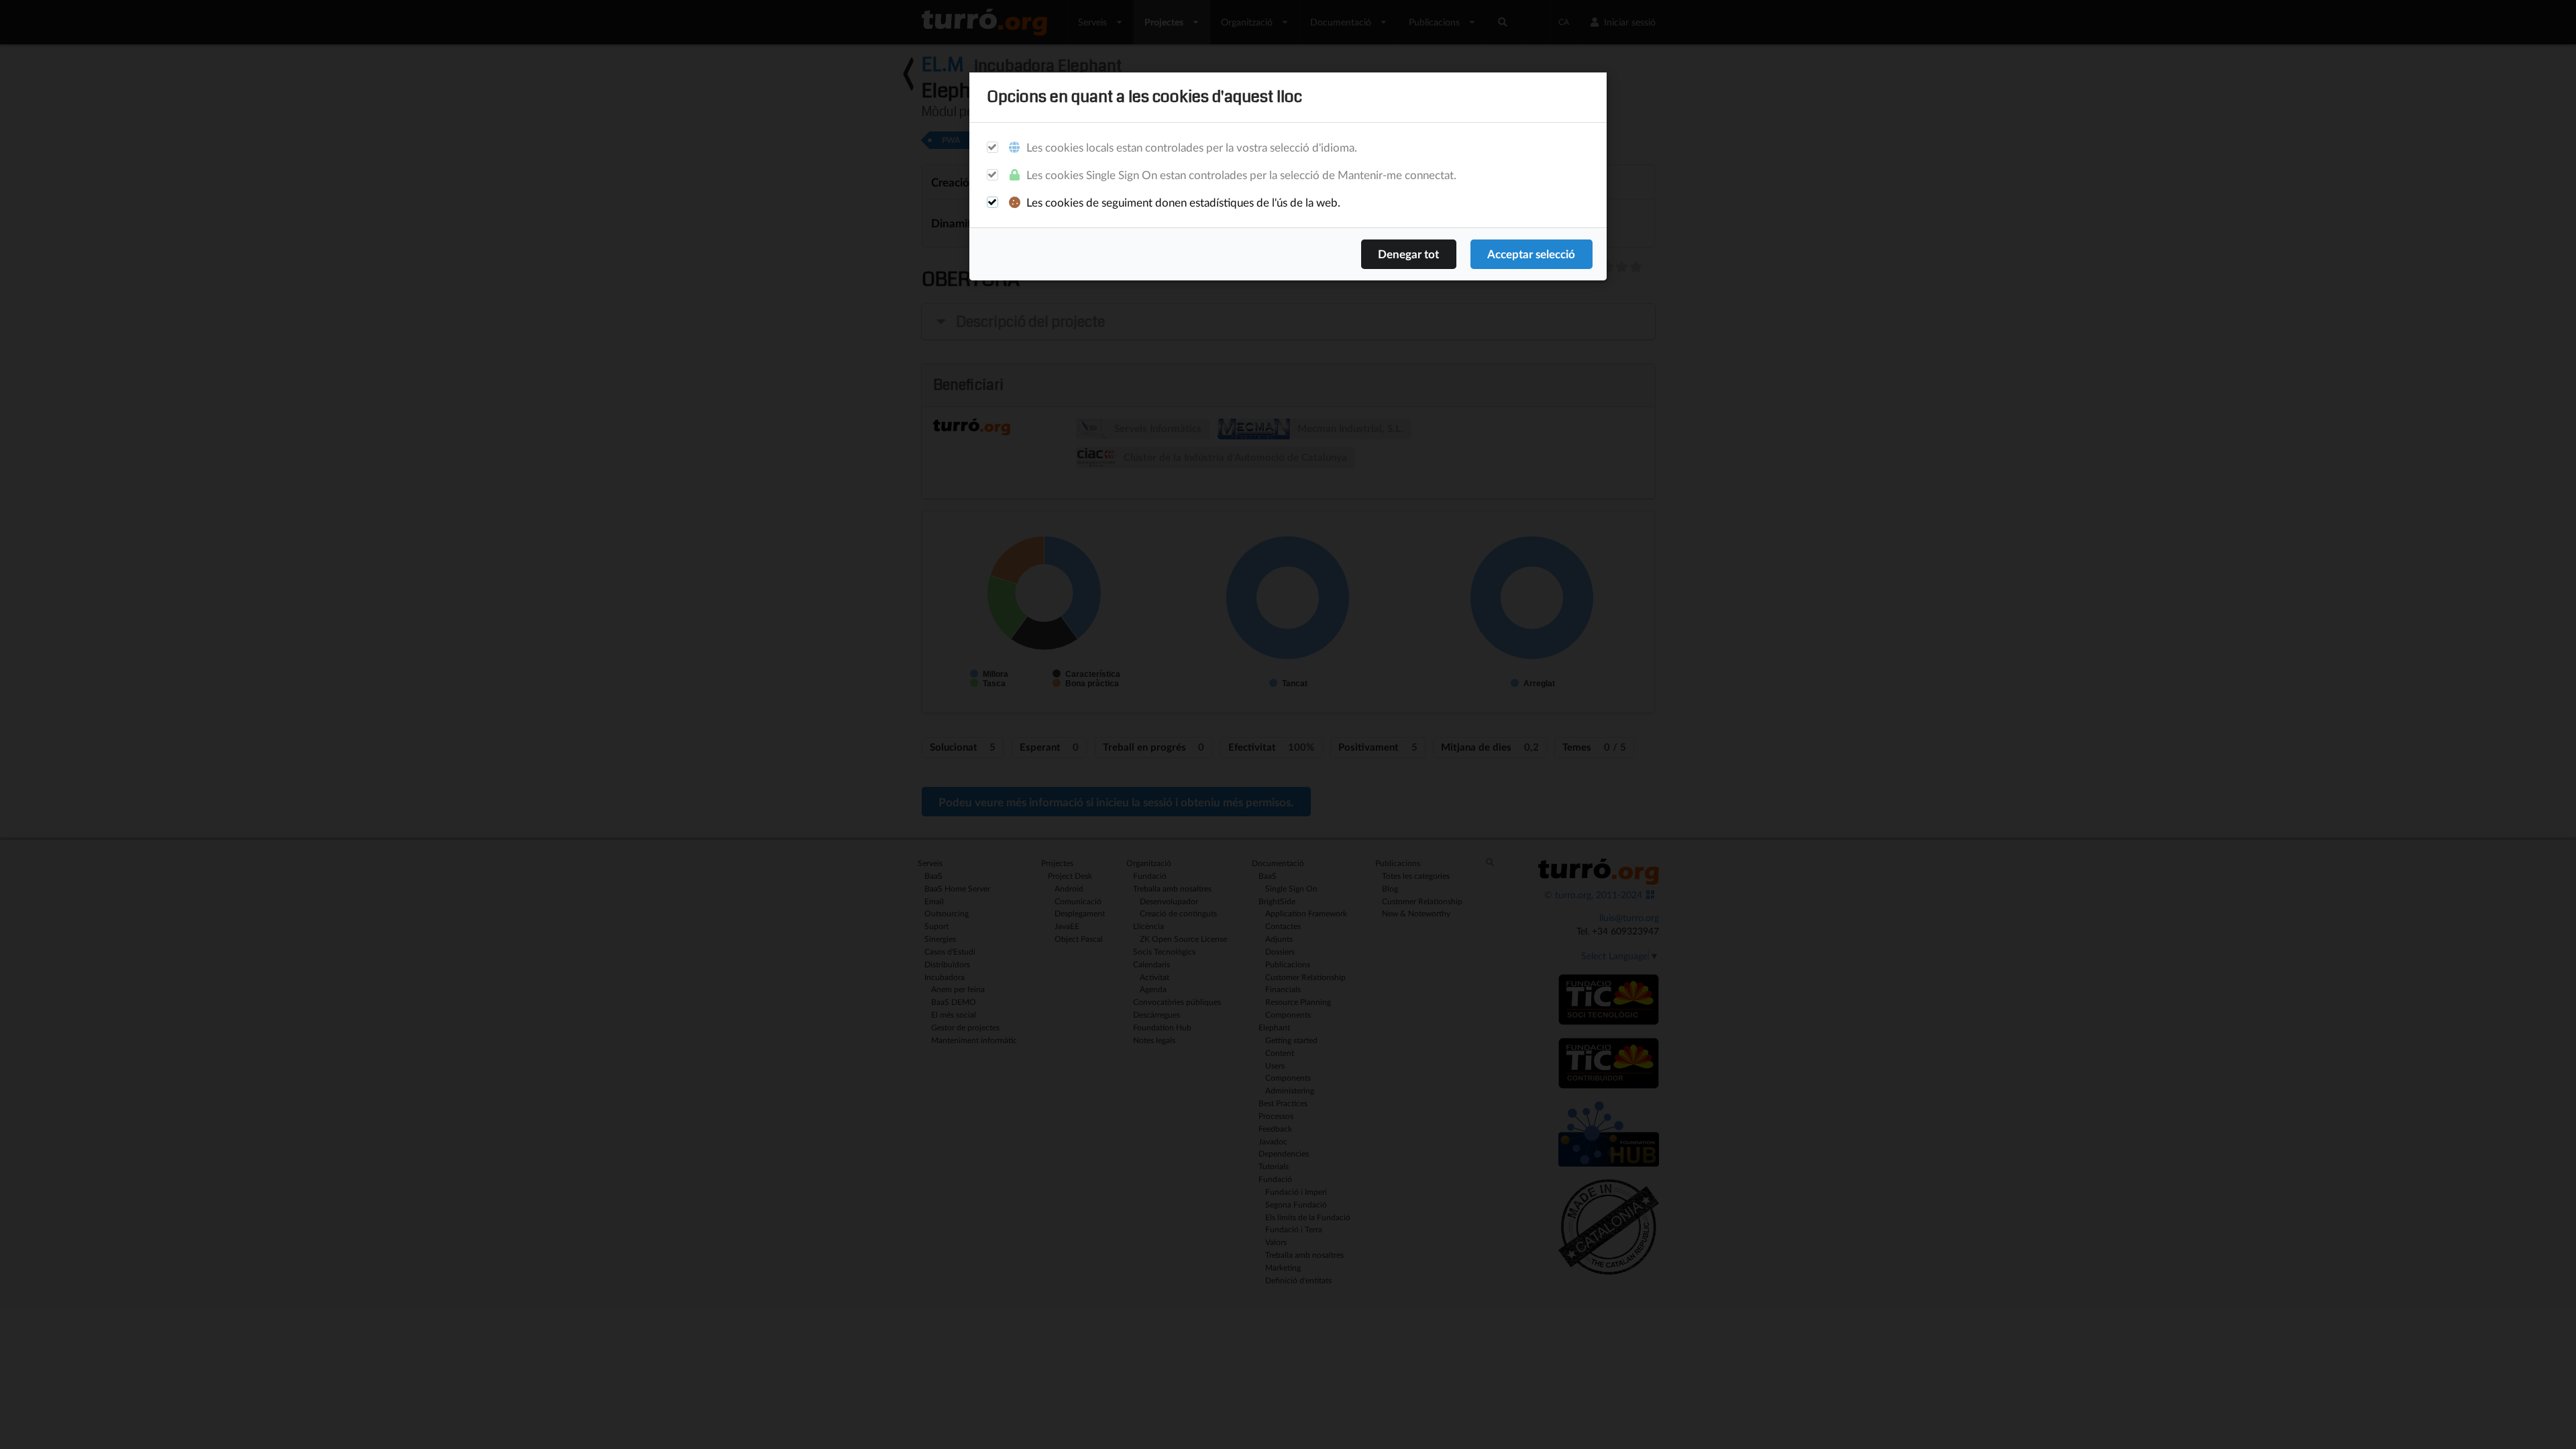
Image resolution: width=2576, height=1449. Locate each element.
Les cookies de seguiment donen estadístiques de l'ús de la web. (1182, 202)
